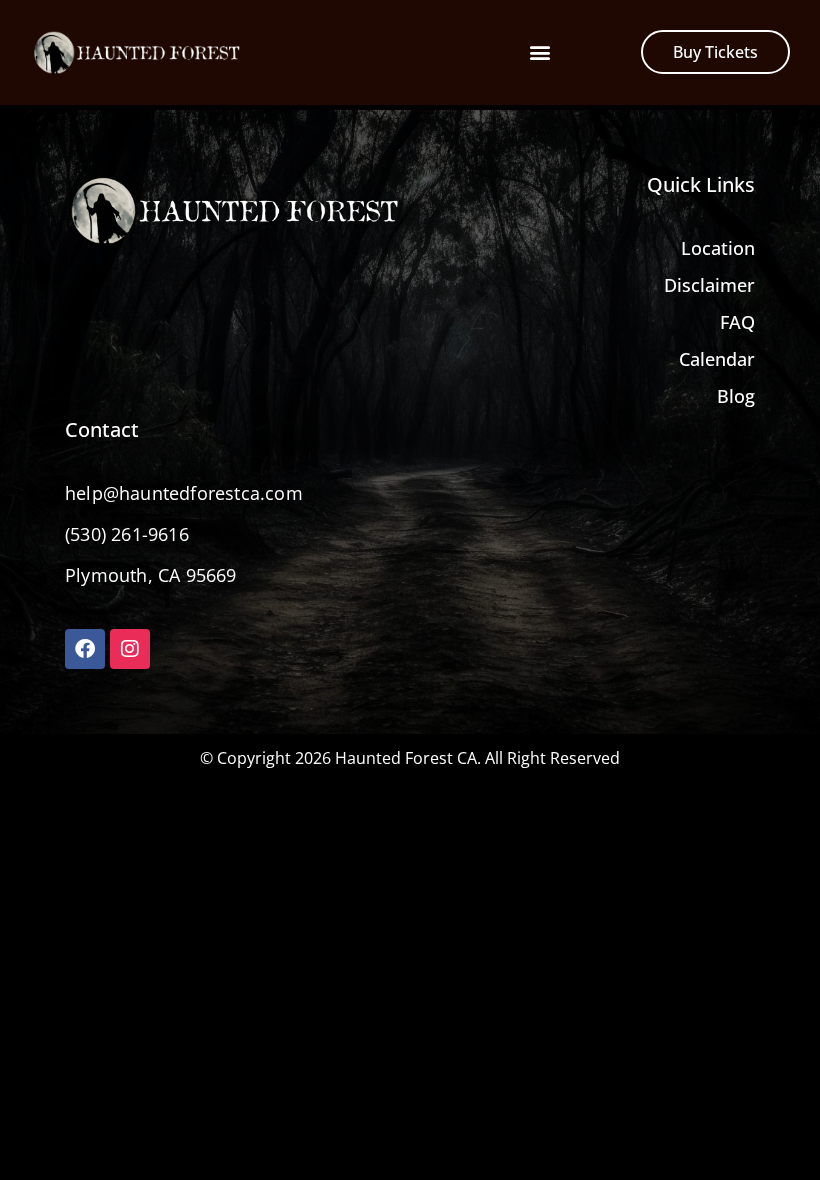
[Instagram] (130, 649)
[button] (539, 52)
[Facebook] (85, 649)
